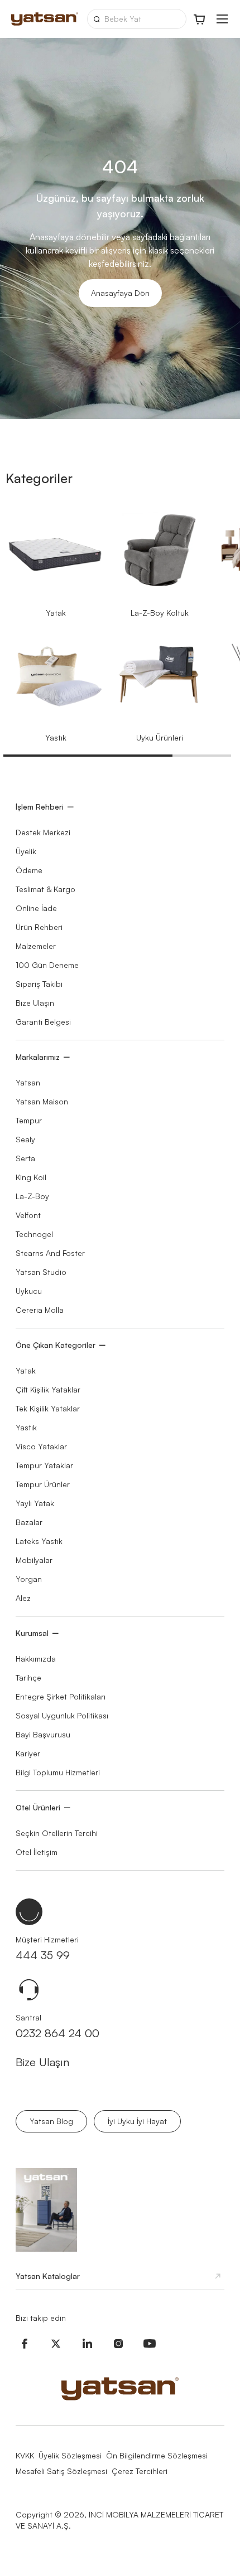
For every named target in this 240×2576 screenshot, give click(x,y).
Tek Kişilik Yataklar (48, 1408)
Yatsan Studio (41, 1272)
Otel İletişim (37, 1852)
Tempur (29, 1120)
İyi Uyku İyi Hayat (137, 2121)
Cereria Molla (40, 1310)
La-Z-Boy (32, 1196)
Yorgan (29, 1579)
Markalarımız (38, 1057)
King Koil (31, 1177)
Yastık (56, 737)
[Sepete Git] (200, 19)
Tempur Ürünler (43, 1484)
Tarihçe (28, 1677)
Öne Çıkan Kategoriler (56, 1345)
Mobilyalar (34, 1560)
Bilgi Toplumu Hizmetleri (58, 1772)
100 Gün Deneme (47, 965)
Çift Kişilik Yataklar (48, 1389)
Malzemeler (36, 946)
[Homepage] (45, 19)
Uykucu (29, 1291)
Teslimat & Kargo (45, 889)
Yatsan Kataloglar (48, 2276)
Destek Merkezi (43, 832)
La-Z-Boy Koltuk (160, 613)
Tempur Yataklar (44, 1465)
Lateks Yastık (39, 1541)
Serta (25, 1158)
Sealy (25, 1139)
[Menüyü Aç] (222, 19)
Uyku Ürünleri (160, 737)
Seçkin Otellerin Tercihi (57, 1833)
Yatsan (28, 1082)
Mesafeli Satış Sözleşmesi (61, 2471)
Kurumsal (32, 1633)
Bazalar (29, 1522)
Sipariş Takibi (39, 984)
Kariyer (28, 1753)
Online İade (36, 908)
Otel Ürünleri (38, 1807)
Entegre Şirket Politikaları (61, 1696)
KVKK (25, 2455)
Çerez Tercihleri (140, 2471)
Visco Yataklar (41, 1446)
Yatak (56, 613)
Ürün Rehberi (39, 927)
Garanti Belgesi (43, 1022)
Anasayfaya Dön (120, 293)
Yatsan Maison (42, 1101)
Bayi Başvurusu (43, 1734)
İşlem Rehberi (40, 807)
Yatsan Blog (51, 2121)
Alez (23, 1598)
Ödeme (29, 870)
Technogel (34, 1234)
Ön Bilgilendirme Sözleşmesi (157, 2455)
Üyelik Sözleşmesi (70, 2455)
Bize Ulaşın (35, 1003)
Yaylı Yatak (35, 1503)
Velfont (28, 1215)
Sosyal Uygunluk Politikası (62, 1715)
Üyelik (26, 851)
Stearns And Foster (50, 1253)
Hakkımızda (36, 1659)
